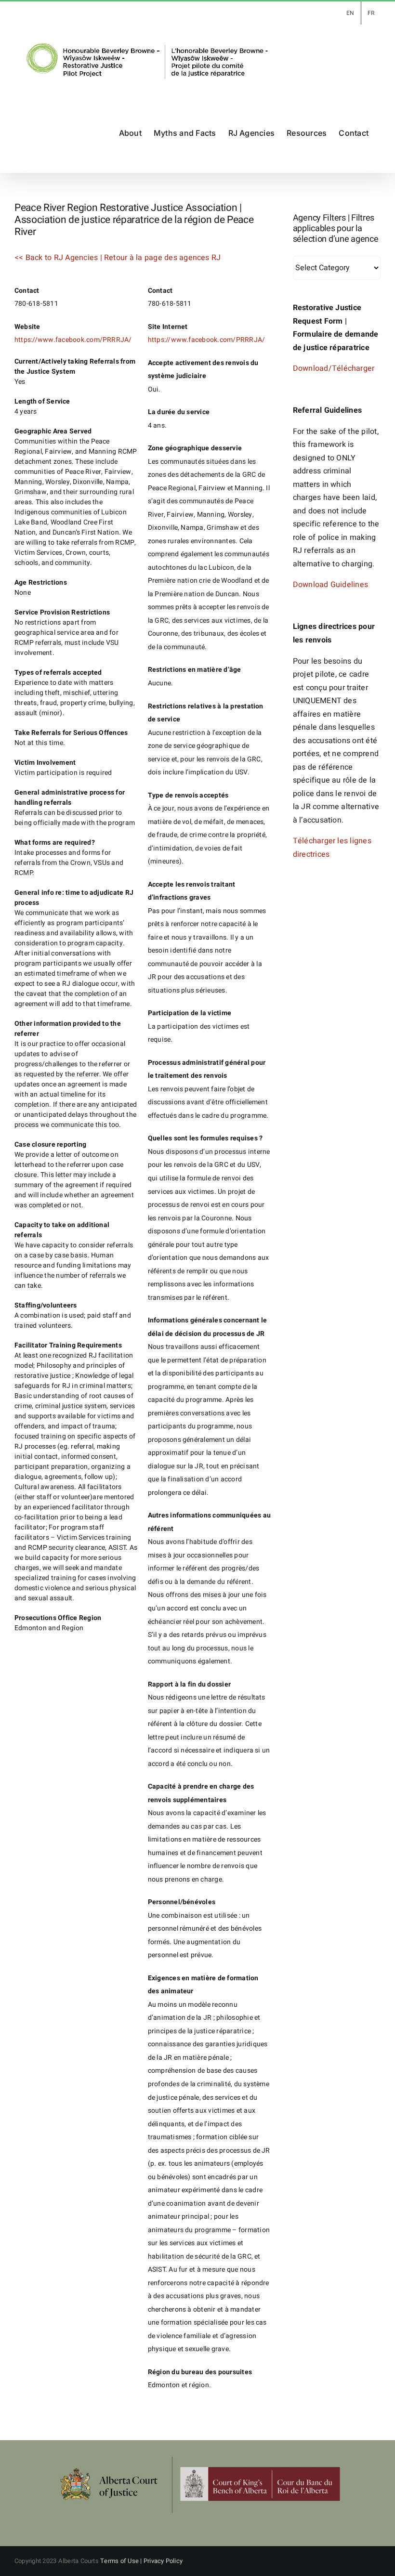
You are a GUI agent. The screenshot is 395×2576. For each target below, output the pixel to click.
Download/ (312, 368)
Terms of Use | (122, 2561)
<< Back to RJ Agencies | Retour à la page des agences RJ (118, 258)
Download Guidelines (331, 585)
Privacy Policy (163, 2561)
